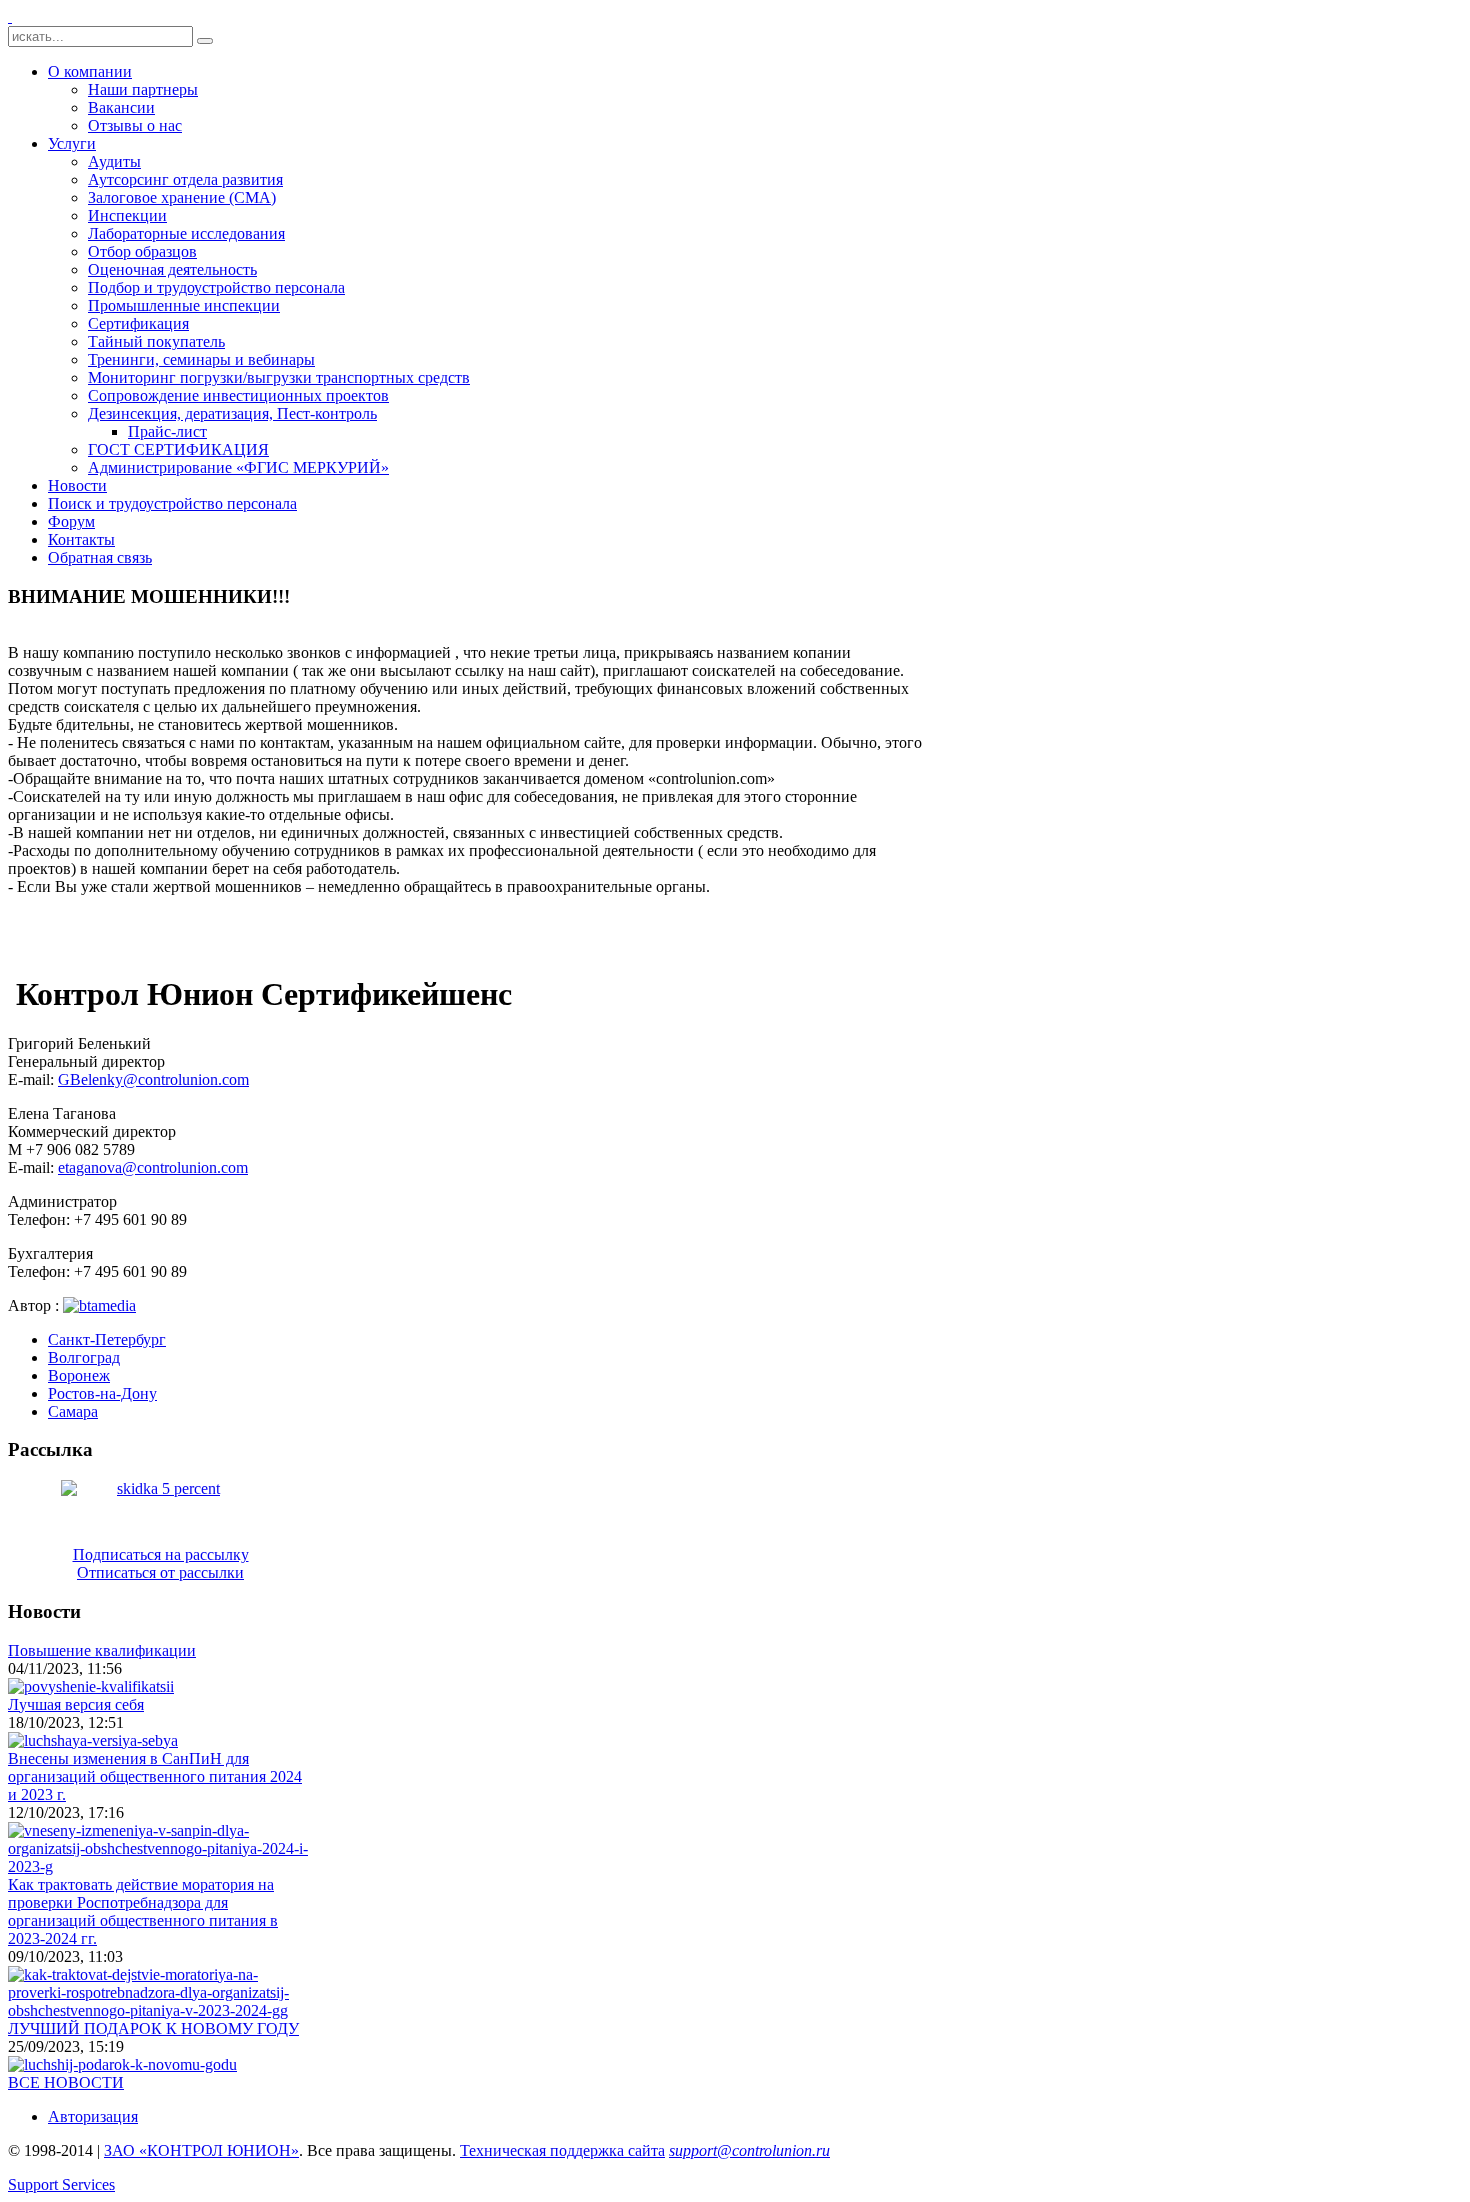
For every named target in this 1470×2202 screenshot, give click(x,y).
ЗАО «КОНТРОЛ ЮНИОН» (201, 2150)
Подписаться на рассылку (161, 1554)
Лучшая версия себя (76, 1704)
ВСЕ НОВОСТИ (66, 2082)
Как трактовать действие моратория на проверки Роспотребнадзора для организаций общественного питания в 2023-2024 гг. (143, 1911)
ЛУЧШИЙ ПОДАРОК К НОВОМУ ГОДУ (153, 2028)
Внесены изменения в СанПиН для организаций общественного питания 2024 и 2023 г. (155, 1776)
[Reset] (205, 41)
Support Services (61, 2184)
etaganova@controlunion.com (153, 1167)
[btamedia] (99, 1305)
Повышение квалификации (102, 1650)
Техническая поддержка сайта (562, 2150)
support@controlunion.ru (749, 2150)
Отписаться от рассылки (160, 1572)
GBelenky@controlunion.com (153, 1079)
